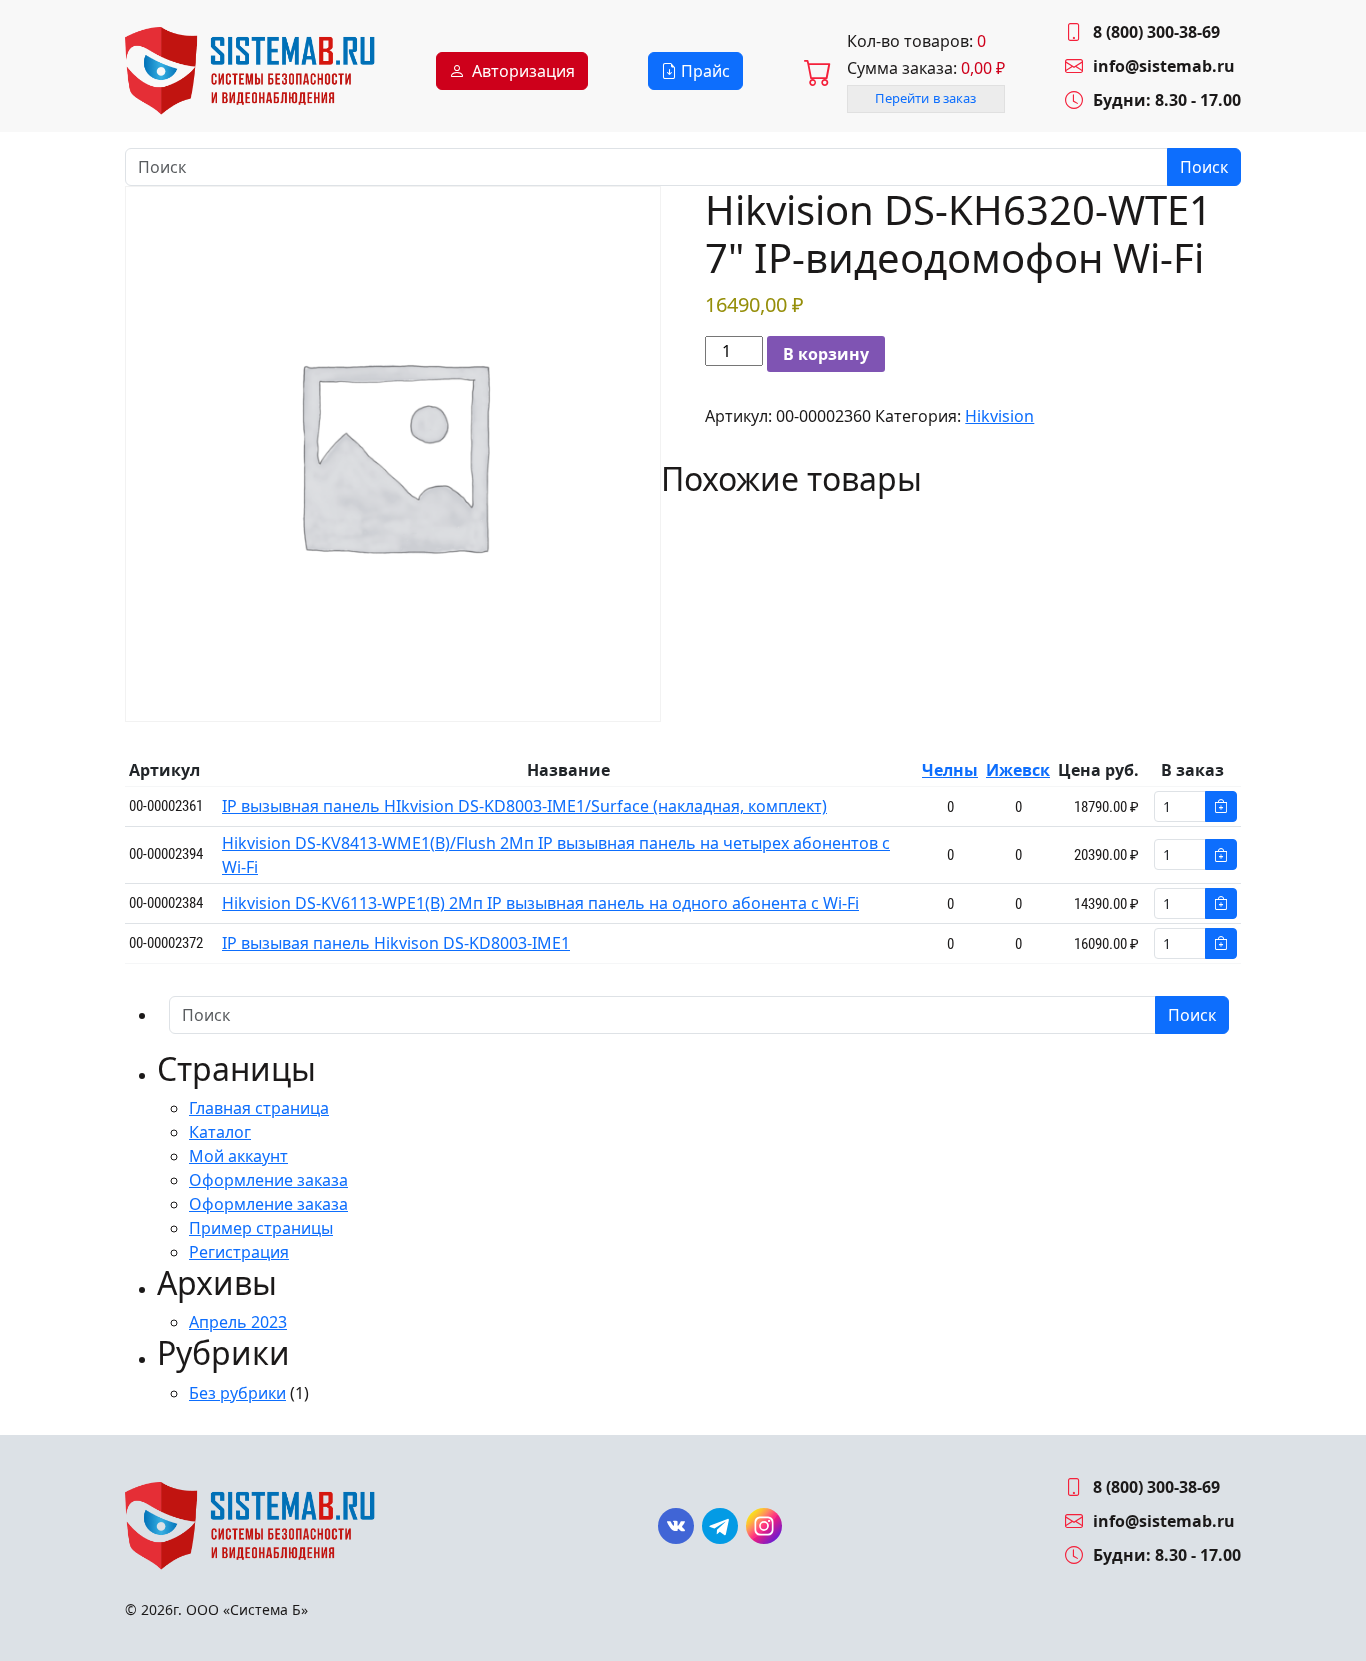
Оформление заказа (268, 1180)
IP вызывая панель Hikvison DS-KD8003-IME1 (396, 943)
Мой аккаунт (238, 1156)
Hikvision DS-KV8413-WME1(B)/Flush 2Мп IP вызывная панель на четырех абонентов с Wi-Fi (556, 855)
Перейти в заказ (926, 98)
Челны (950, 770)
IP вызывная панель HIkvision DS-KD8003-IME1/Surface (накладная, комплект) (524, 806)
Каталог (220, 1132)
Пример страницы (261, 1228)
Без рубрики (237, 1393)
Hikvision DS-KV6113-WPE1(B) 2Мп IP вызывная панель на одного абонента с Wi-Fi (540, 903)
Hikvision (999, 416)
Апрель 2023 (238, 1322)
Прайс (703, 71)
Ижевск (1018, 770)
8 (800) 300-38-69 (1156, 32)
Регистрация (239, 1252)
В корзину (826, 354)
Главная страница (259, 1108)
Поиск (1204, 167)
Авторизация (523, 71)
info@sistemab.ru (1164, 66)
